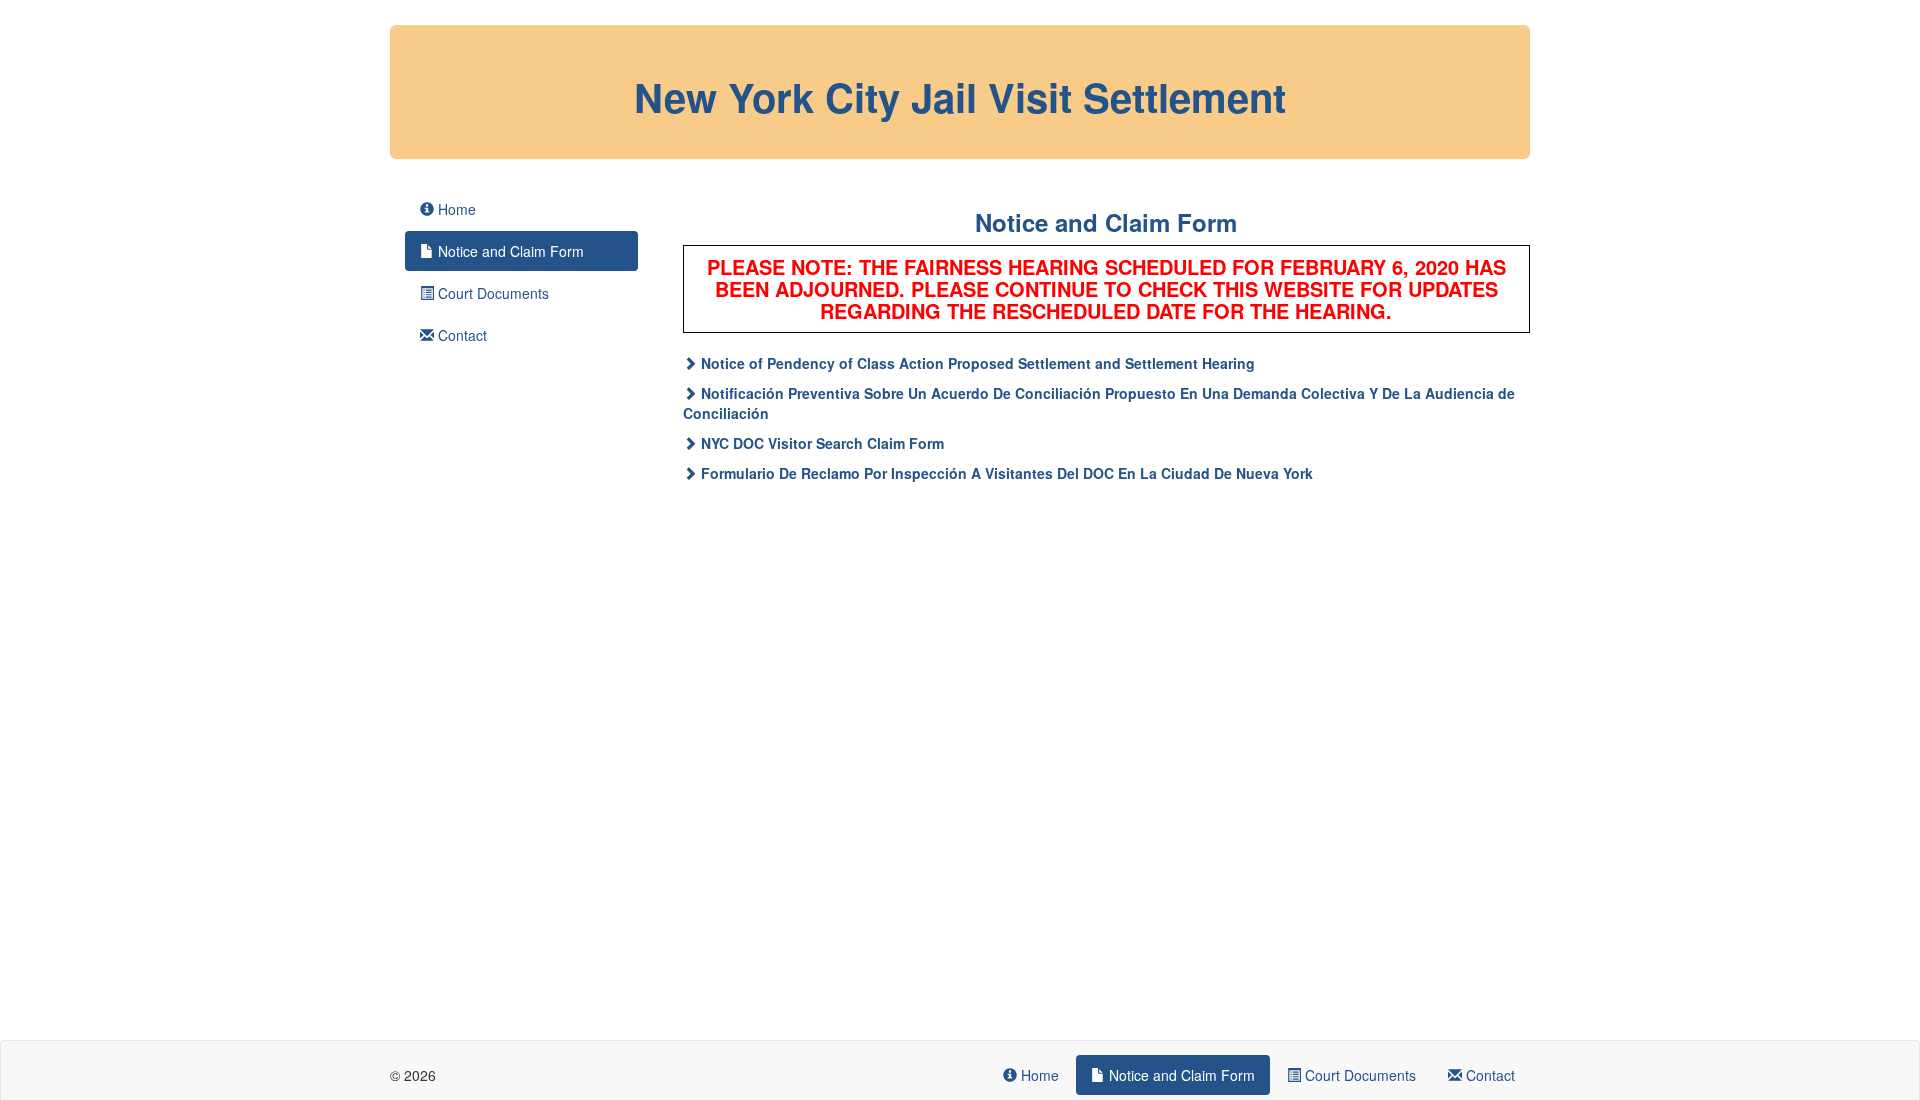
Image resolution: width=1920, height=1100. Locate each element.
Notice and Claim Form (509, 251)
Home (455, 209)
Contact (460, 335)
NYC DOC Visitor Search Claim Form (822, 443)
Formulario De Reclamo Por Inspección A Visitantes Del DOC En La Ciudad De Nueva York (1007, 473)
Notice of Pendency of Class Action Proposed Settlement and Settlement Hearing (978, 363)
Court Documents (491, 293)
